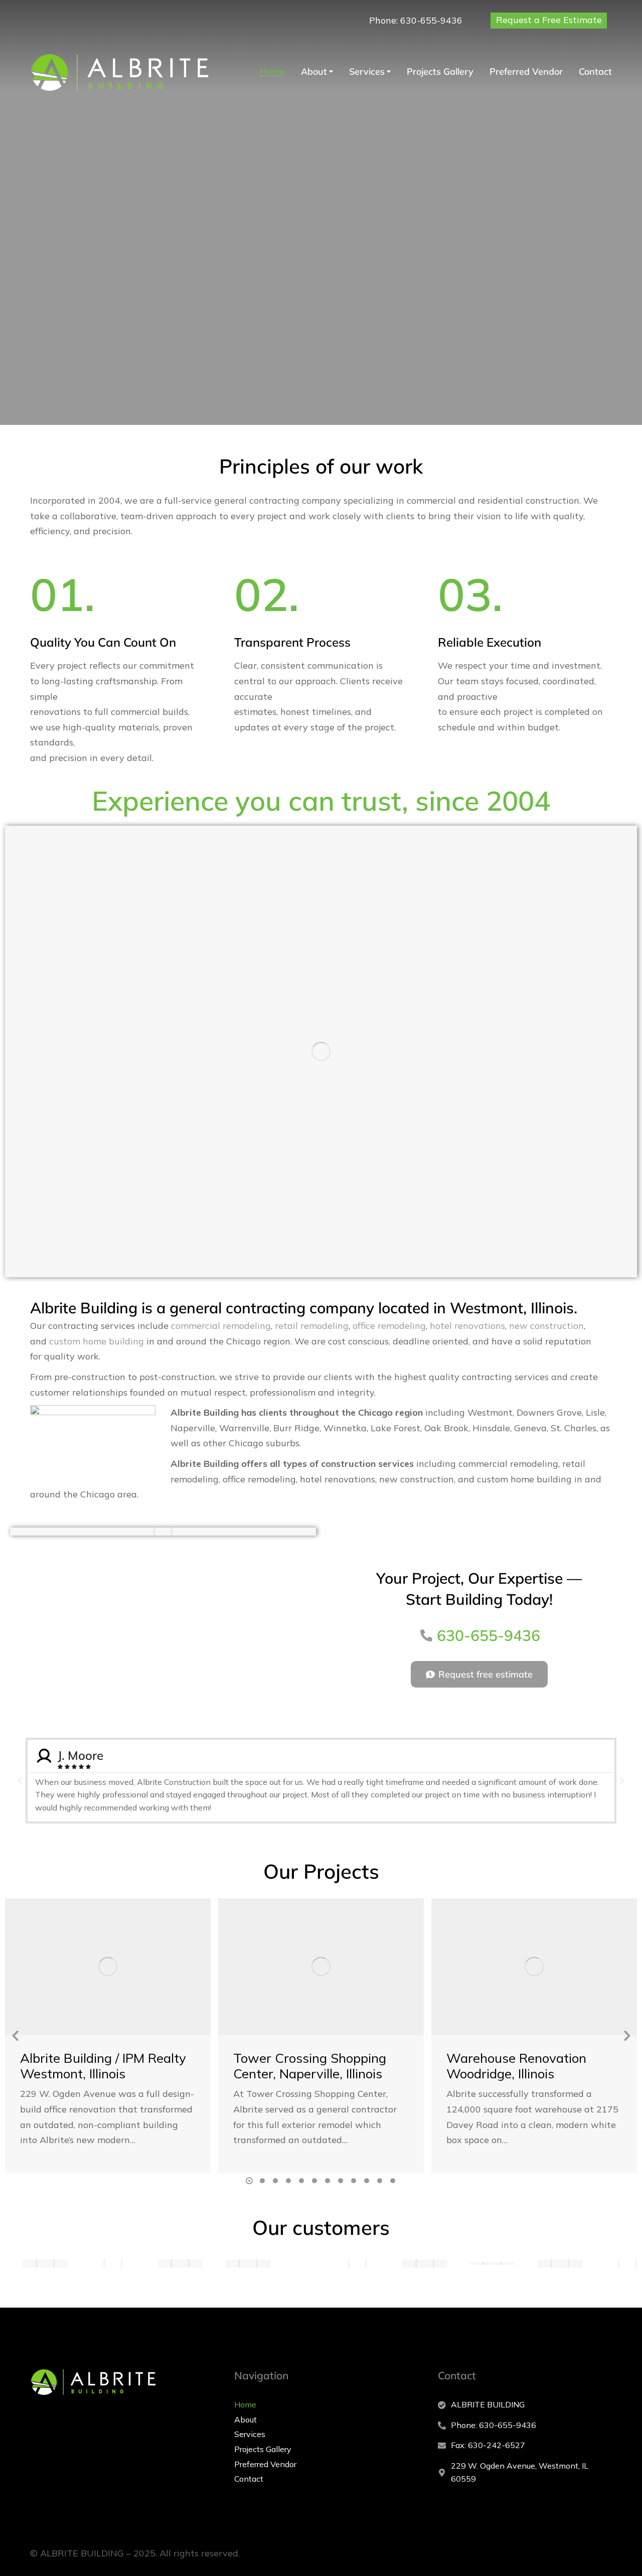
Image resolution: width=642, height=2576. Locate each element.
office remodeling (389, 1326)
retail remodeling (312, 1326)
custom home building (97, 1341)
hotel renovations (467, 1326)
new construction (546, 1326)
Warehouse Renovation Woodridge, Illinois (516, 2066)
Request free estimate (486, 1674)
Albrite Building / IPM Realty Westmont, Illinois (103, 2066)
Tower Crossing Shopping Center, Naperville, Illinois (310, 2066)
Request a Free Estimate (549, 20)
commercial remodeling (221, 1326)
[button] (20, 1781)
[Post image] (108, 1967)
